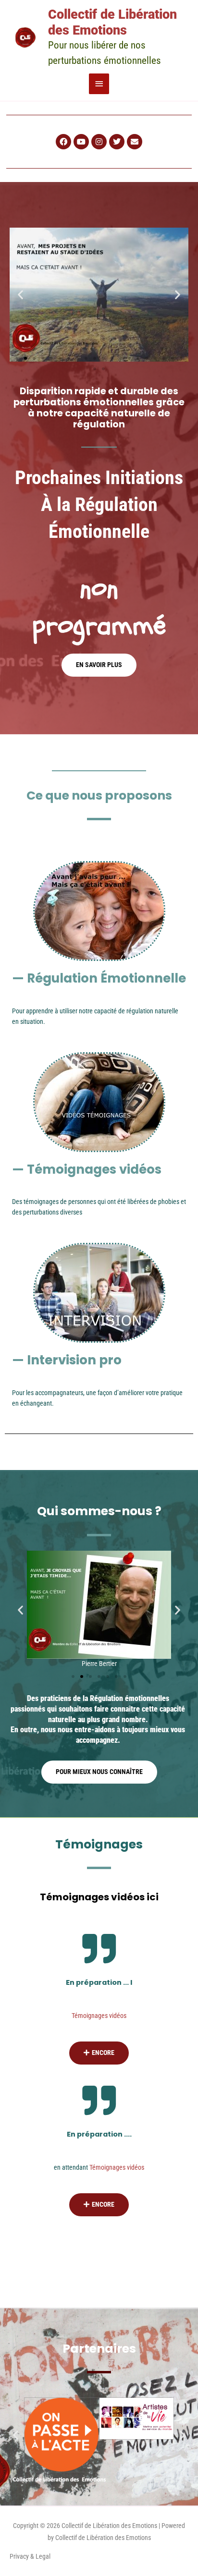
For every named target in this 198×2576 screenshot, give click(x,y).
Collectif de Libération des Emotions (112, 22)
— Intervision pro (67, 1360)
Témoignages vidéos (99, 2016)
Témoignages (99, 1844)
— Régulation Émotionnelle (99, 978)
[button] (20, 295)
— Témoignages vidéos (87, 1169)
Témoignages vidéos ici (99, 1897)
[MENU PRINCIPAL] (99, 84)
